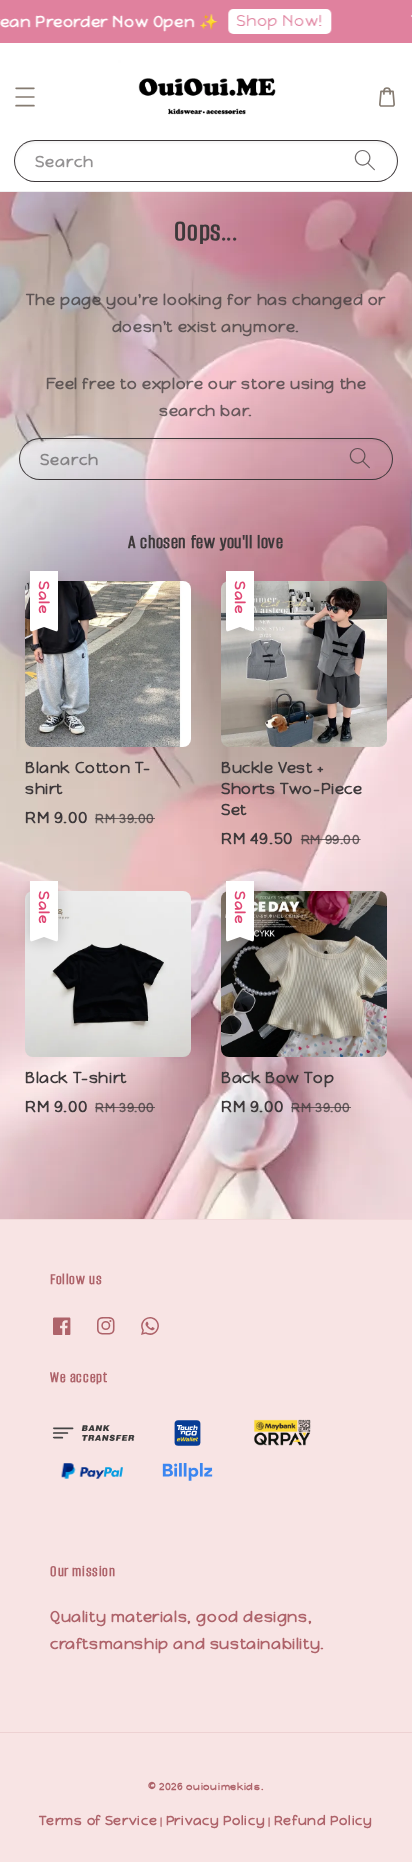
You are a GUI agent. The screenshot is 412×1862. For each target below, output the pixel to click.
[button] (25, 97)
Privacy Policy (216, 1820)
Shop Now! (272, 20)
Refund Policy (323, 1820)
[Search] (365, 160)
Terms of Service (98, 1820)
